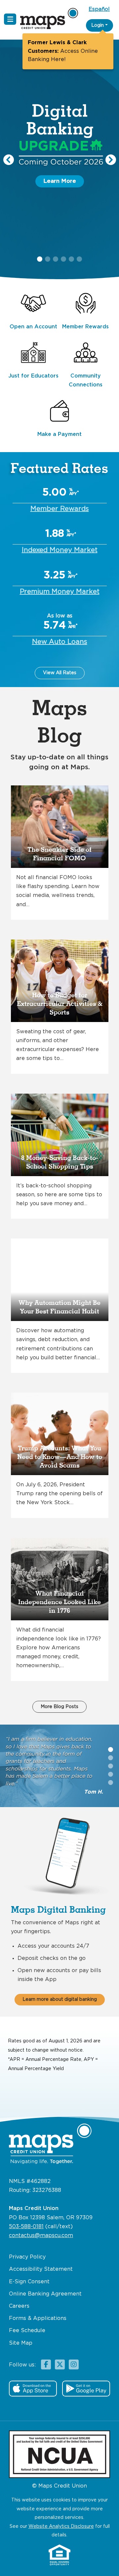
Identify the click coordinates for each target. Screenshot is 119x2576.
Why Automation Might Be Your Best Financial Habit (59, 1307)
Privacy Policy (27, 2257)
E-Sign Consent (29, 2282)
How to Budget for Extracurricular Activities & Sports (60, 1004)
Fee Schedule (27, 2331)
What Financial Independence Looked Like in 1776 (59, 1602)
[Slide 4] (111, 1783)
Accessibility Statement (41, 2269)
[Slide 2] (111, 1766)
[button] (9, 160)
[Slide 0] (111, 1750)
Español (99, 9)
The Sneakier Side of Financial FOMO (59, 854)
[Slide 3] (111, 1774)
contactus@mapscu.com (41, 2236)
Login (98, 25)
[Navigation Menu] (10, 19)
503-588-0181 (26, 2227)
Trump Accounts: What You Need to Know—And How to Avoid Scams (60, 1457)
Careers (19, 2306)
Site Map (21, 2343)
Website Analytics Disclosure (61, 2526)
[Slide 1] (111, 1758)
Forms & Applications (38, 2318)
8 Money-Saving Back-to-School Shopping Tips (60, 1162)
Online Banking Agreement (45, 2294)
